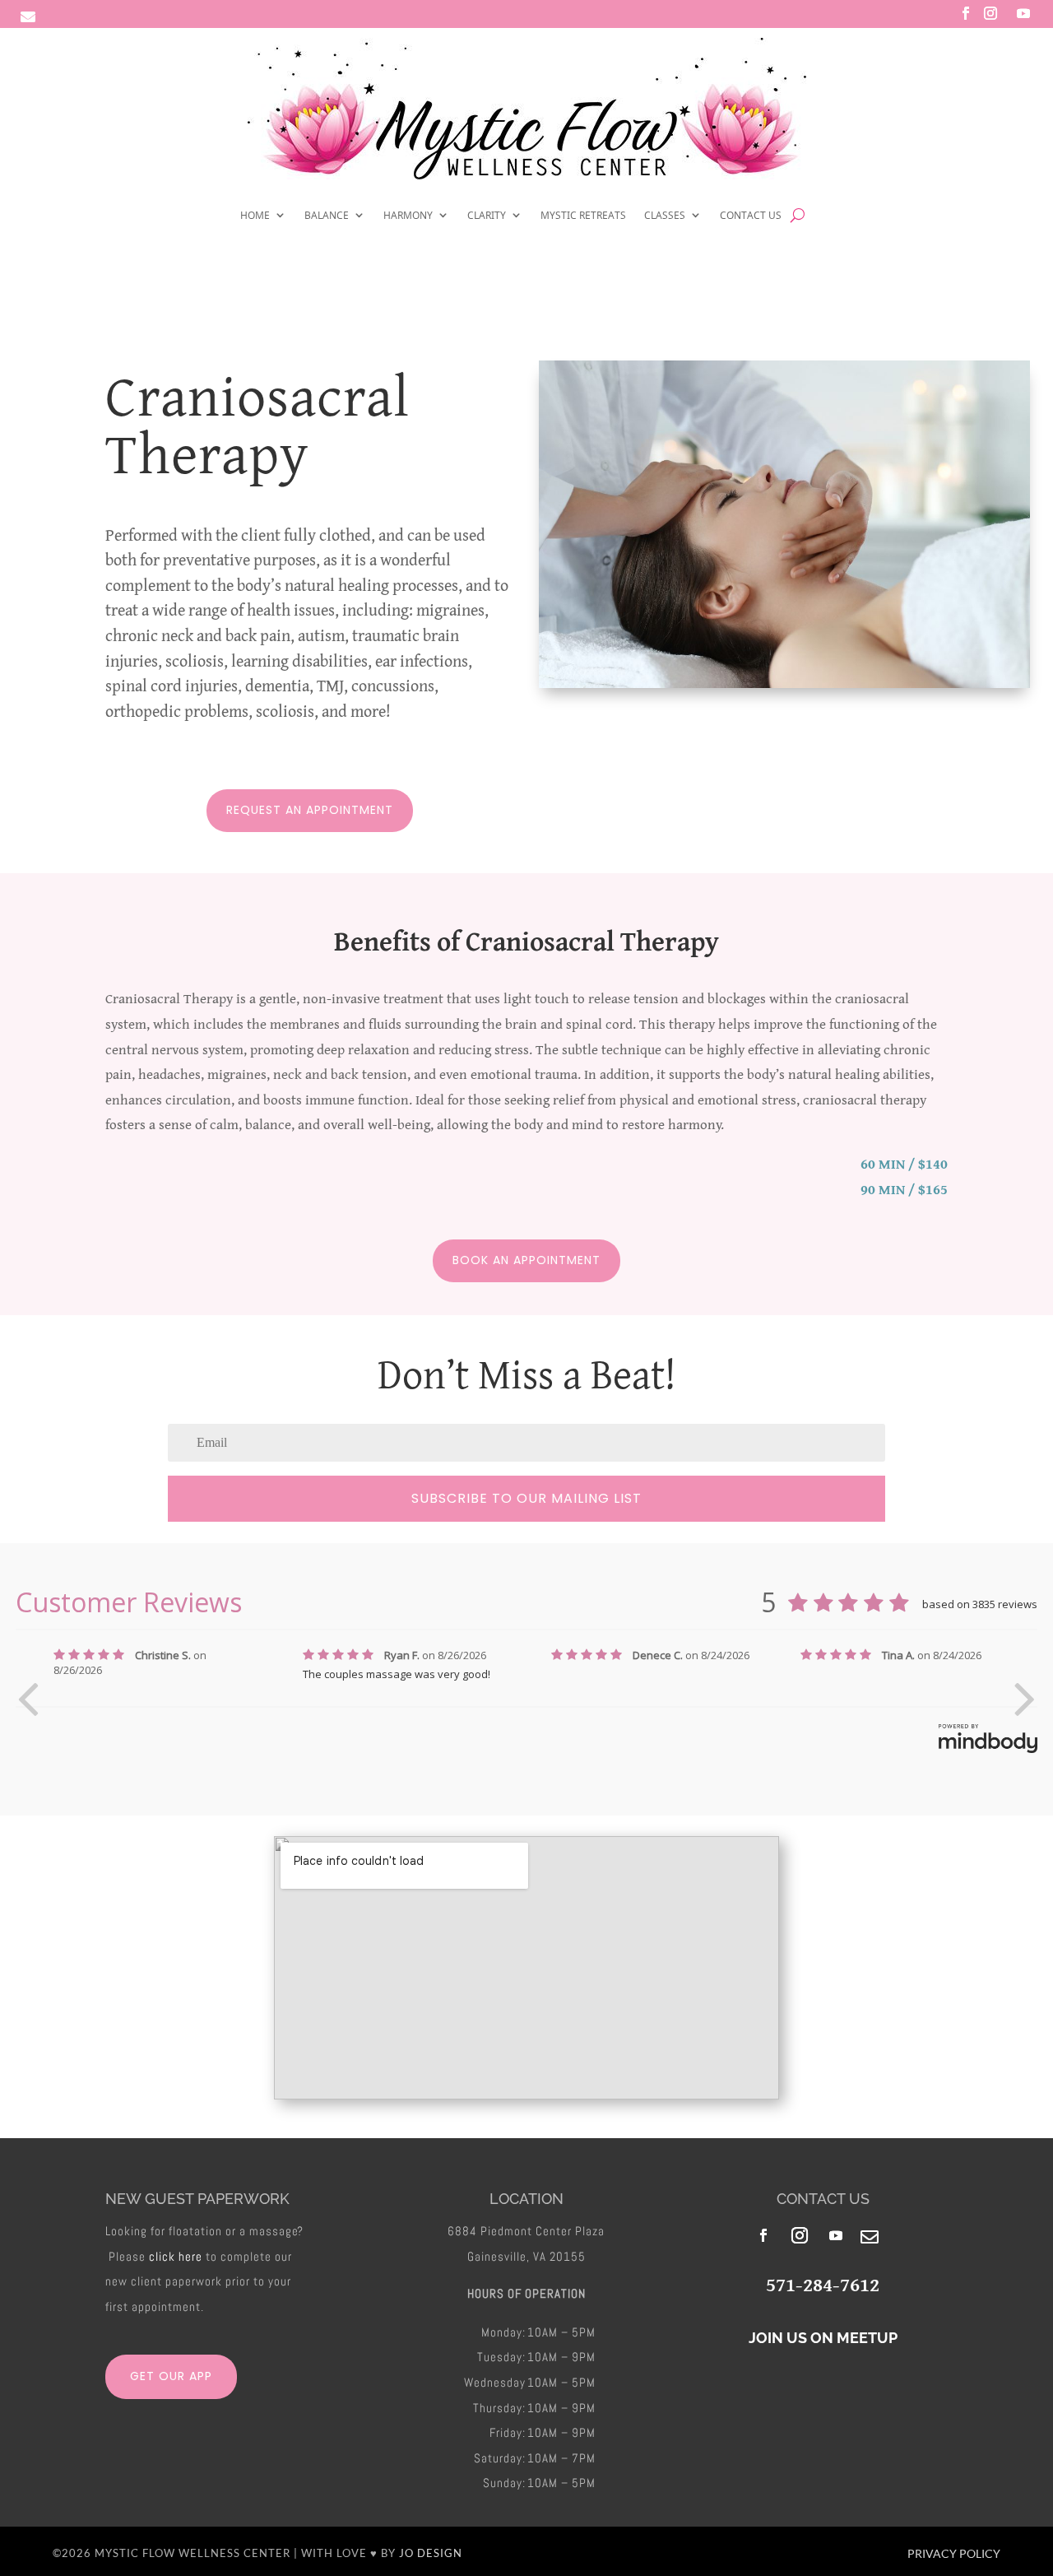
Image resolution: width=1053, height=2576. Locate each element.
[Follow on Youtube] (1023, 13)
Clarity (487, 214)
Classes (665, 214)
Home (255, 214)
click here (176, 2256)
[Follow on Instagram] (990, 13)
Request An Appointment (310, 810)
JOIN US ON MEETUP (823, 2338)
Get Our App (171, 2376)
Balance (327, 214)
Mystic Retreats (583, 214)
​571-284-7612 (823, 2284)
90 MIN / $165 (904, 1189)
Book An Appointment (526, 1260)
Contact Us (751, 214)
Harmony (408, 214)
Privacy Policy (954, 2553)
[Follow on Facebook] (966, 13)
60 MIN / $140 (904, 1163)
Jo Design (431, 2553)
